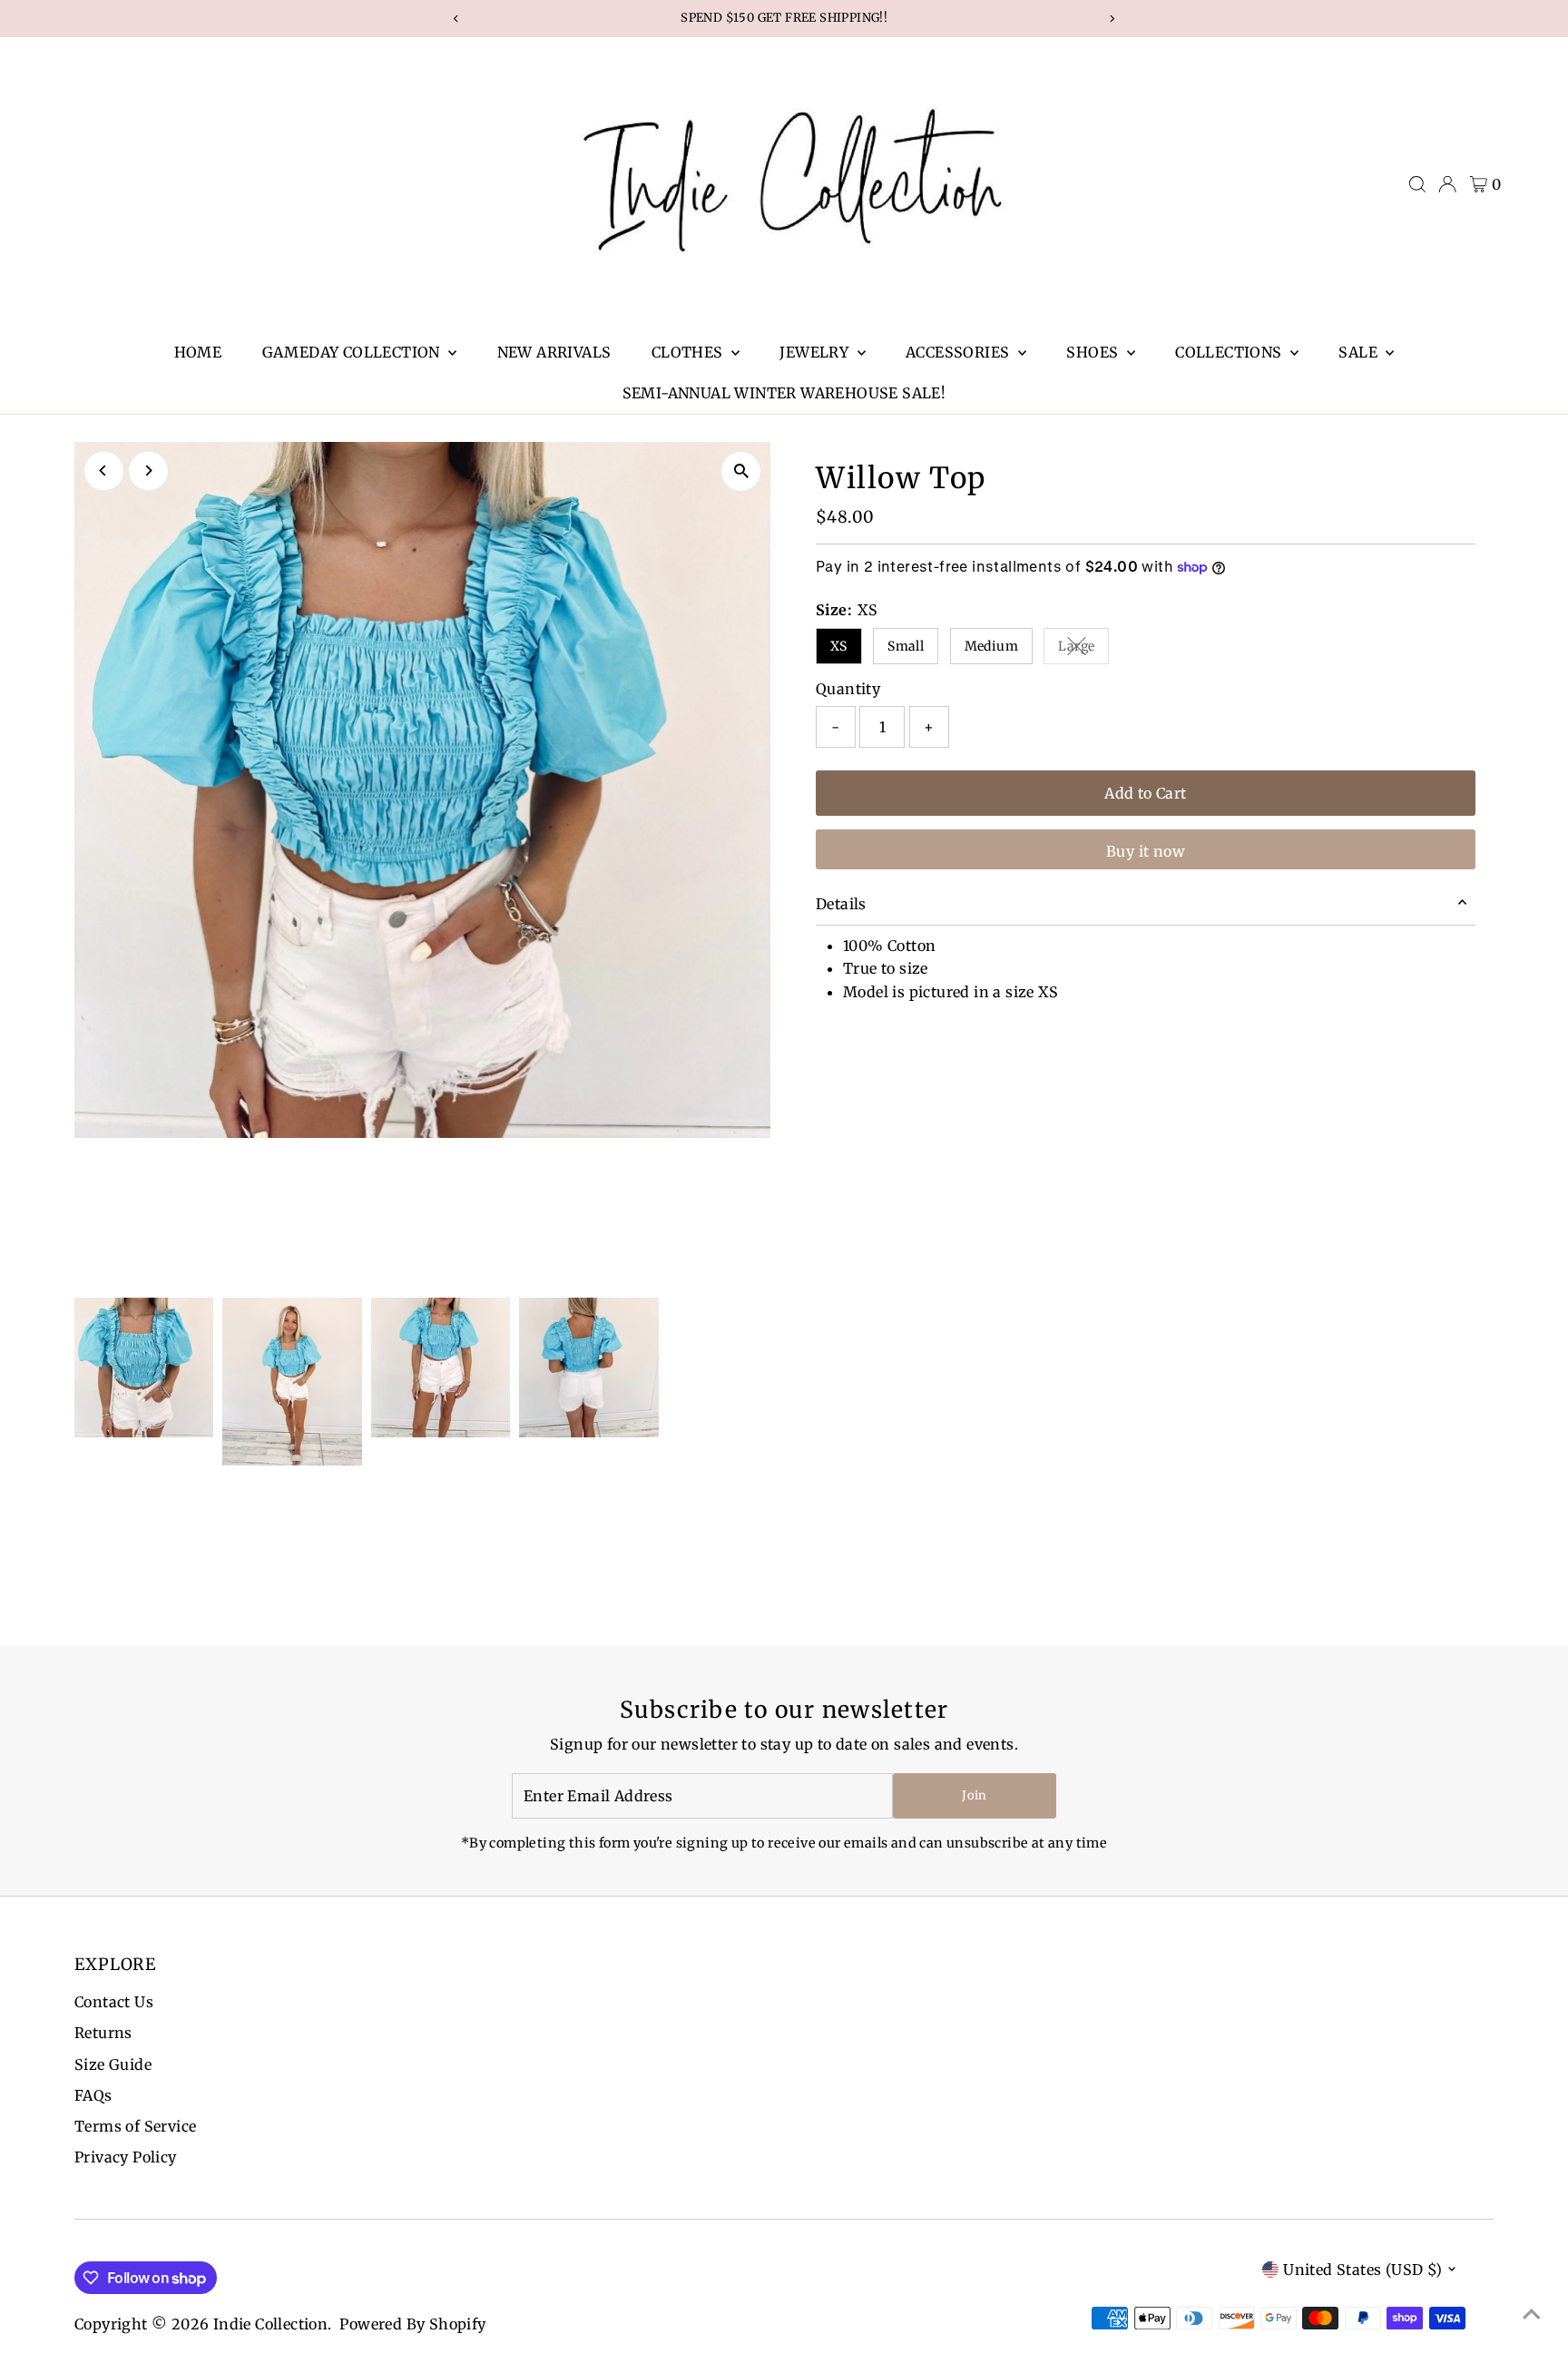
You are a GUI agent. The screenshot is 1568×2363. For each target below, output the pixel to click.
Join (974, 1795)
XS (839, 646)
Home (198, 352)
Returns (103, 2033)
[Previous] (104, 471)
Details (841, 904)
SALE (1360, 352)
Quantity (848, 689)
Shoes (1094, 352)
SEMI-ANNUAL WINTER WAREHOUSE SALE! (784, 393)
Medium (991, 646)
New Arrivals (554, 352)
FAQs (93, 2095)
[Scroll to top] (1532, 2313)
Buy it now (1146, 851)
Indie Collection (270, 2324)
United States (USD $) (1362, 2270)
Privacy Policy (126, 2157)
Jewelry (816, 352)
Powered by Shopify (412, 2324)
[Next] (148, 471)
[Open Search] (1417, 184)
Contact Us (114, 2002)
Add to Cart (1145, 793)
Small (906, 646)
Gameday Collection (353, 352)
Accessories (960, 352)
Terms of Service (135, 2126)
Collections (1230, 352)
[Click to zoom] (741, 471)
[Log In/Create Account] (1447, 184)
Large (1083, 649)
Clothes (689, 352)
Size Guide (113, 2064)
